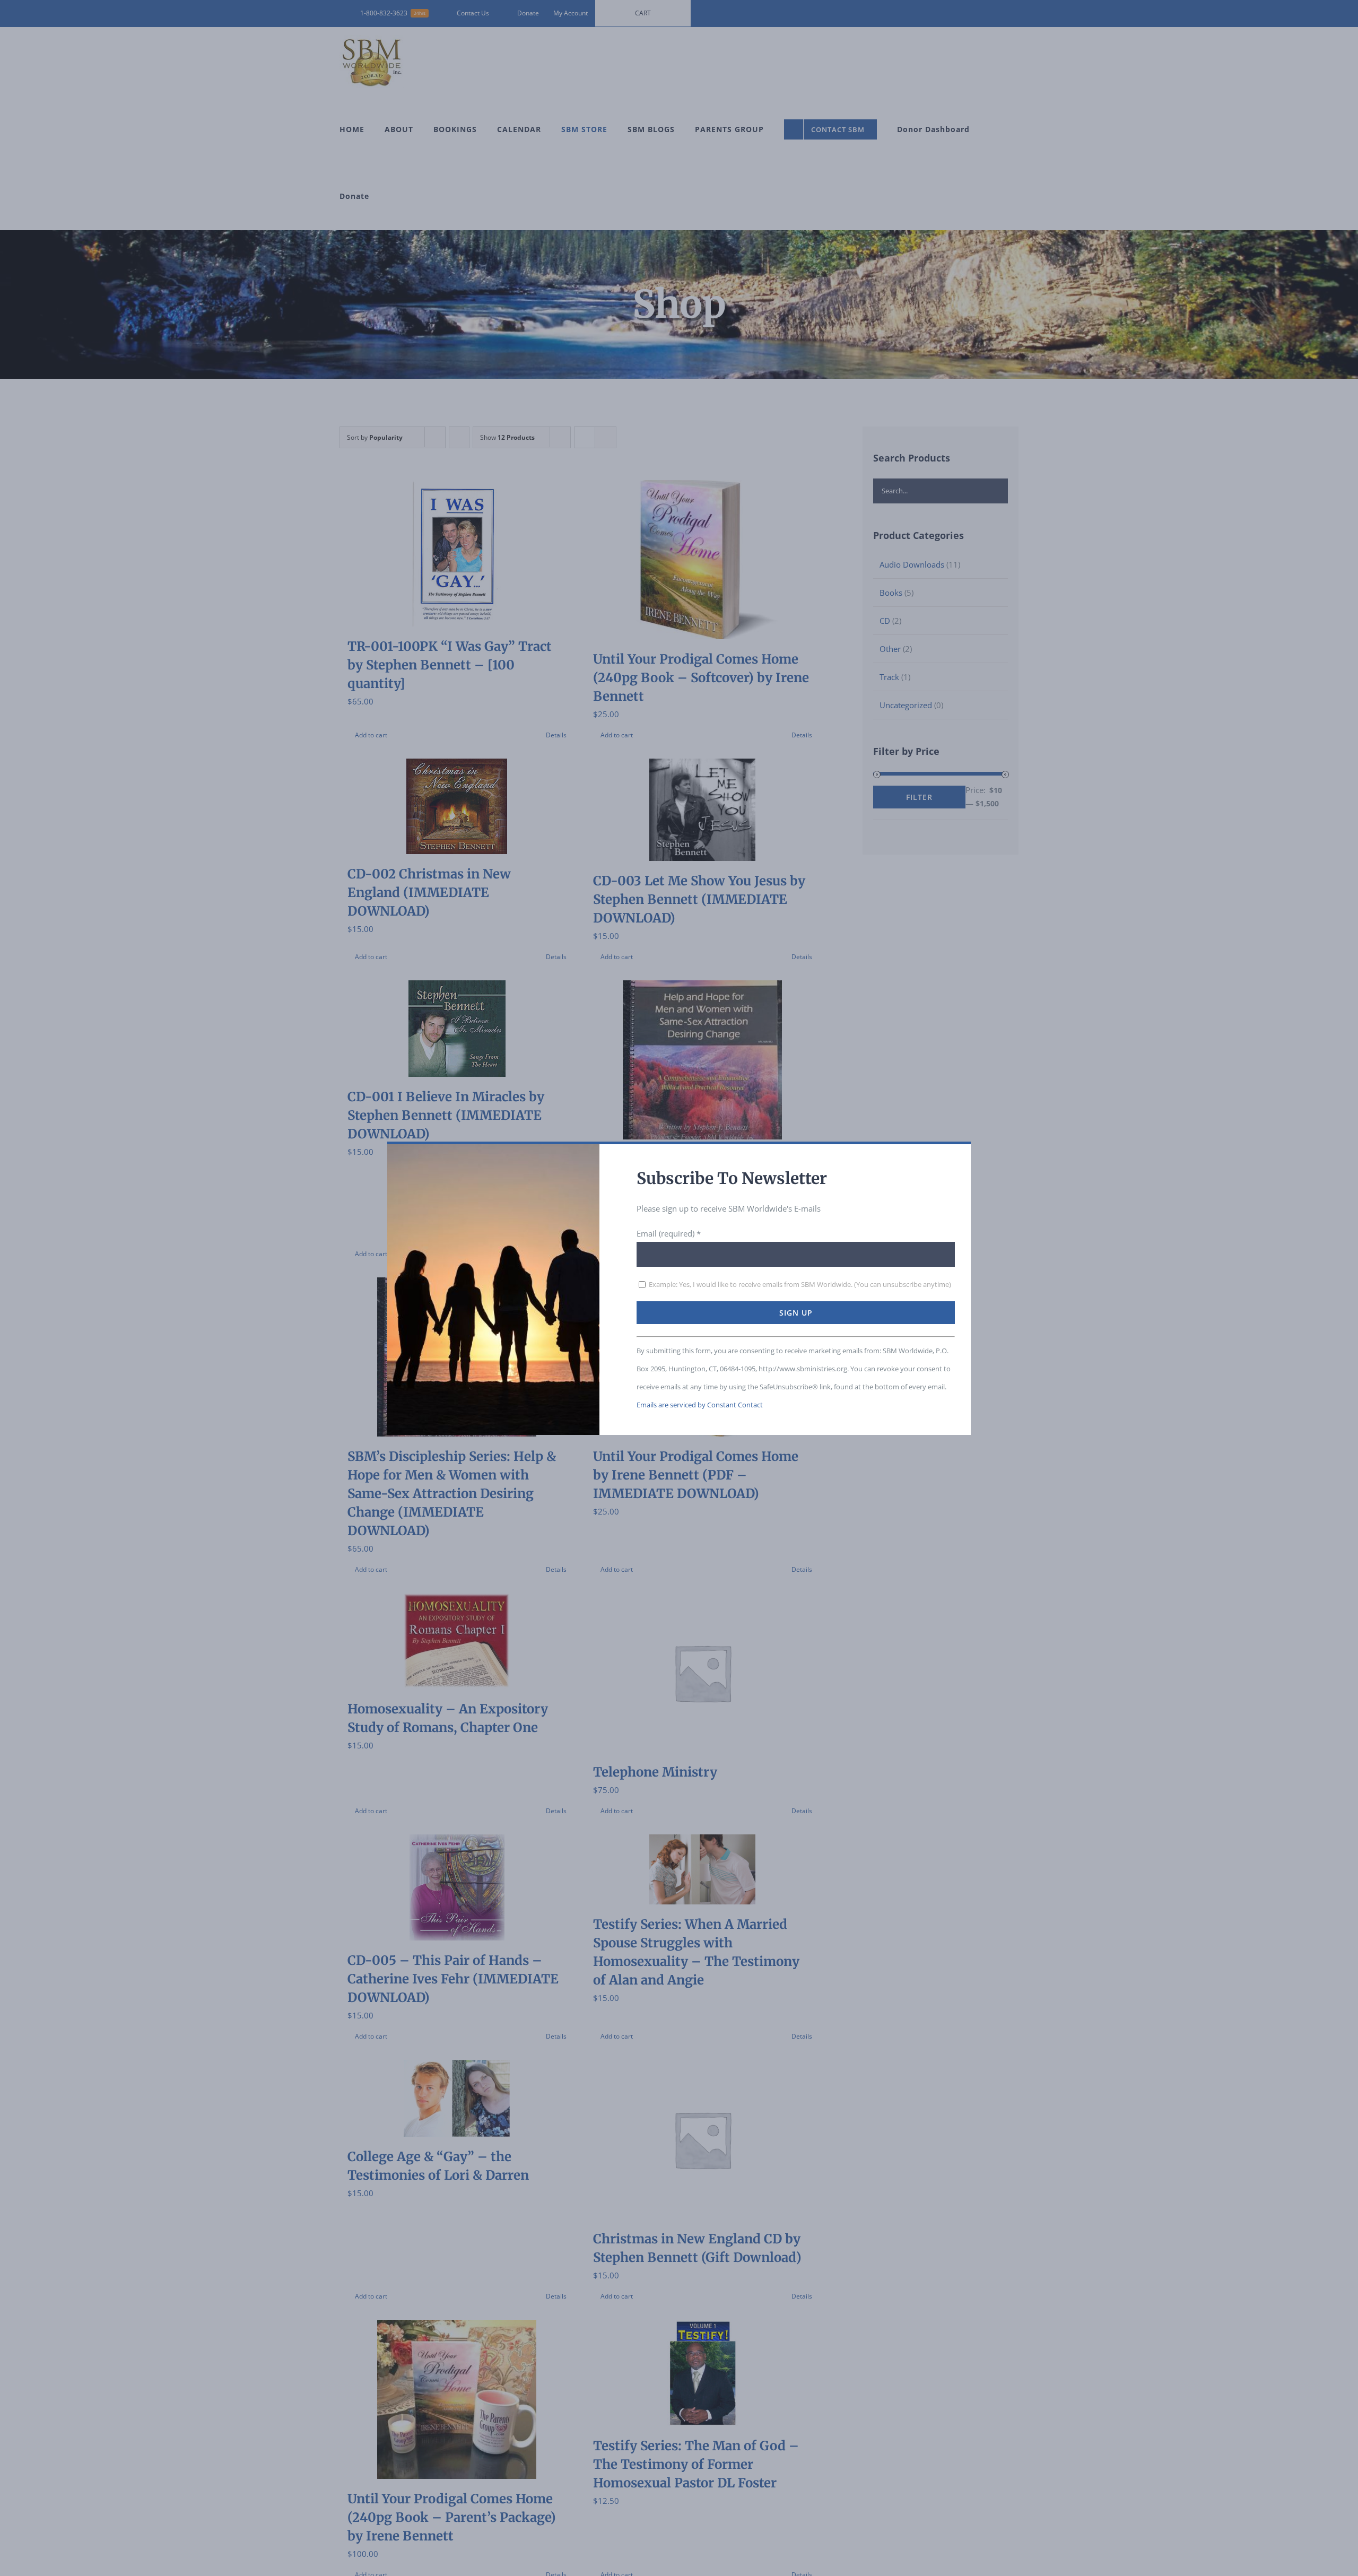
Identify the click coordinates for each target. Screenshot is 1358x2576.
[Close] (954, 1157)
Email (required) (669, 1233)
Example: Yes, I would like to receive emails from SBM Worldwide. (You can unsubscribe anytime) (799, 1284)
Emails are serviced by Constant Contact (700, 1405)
